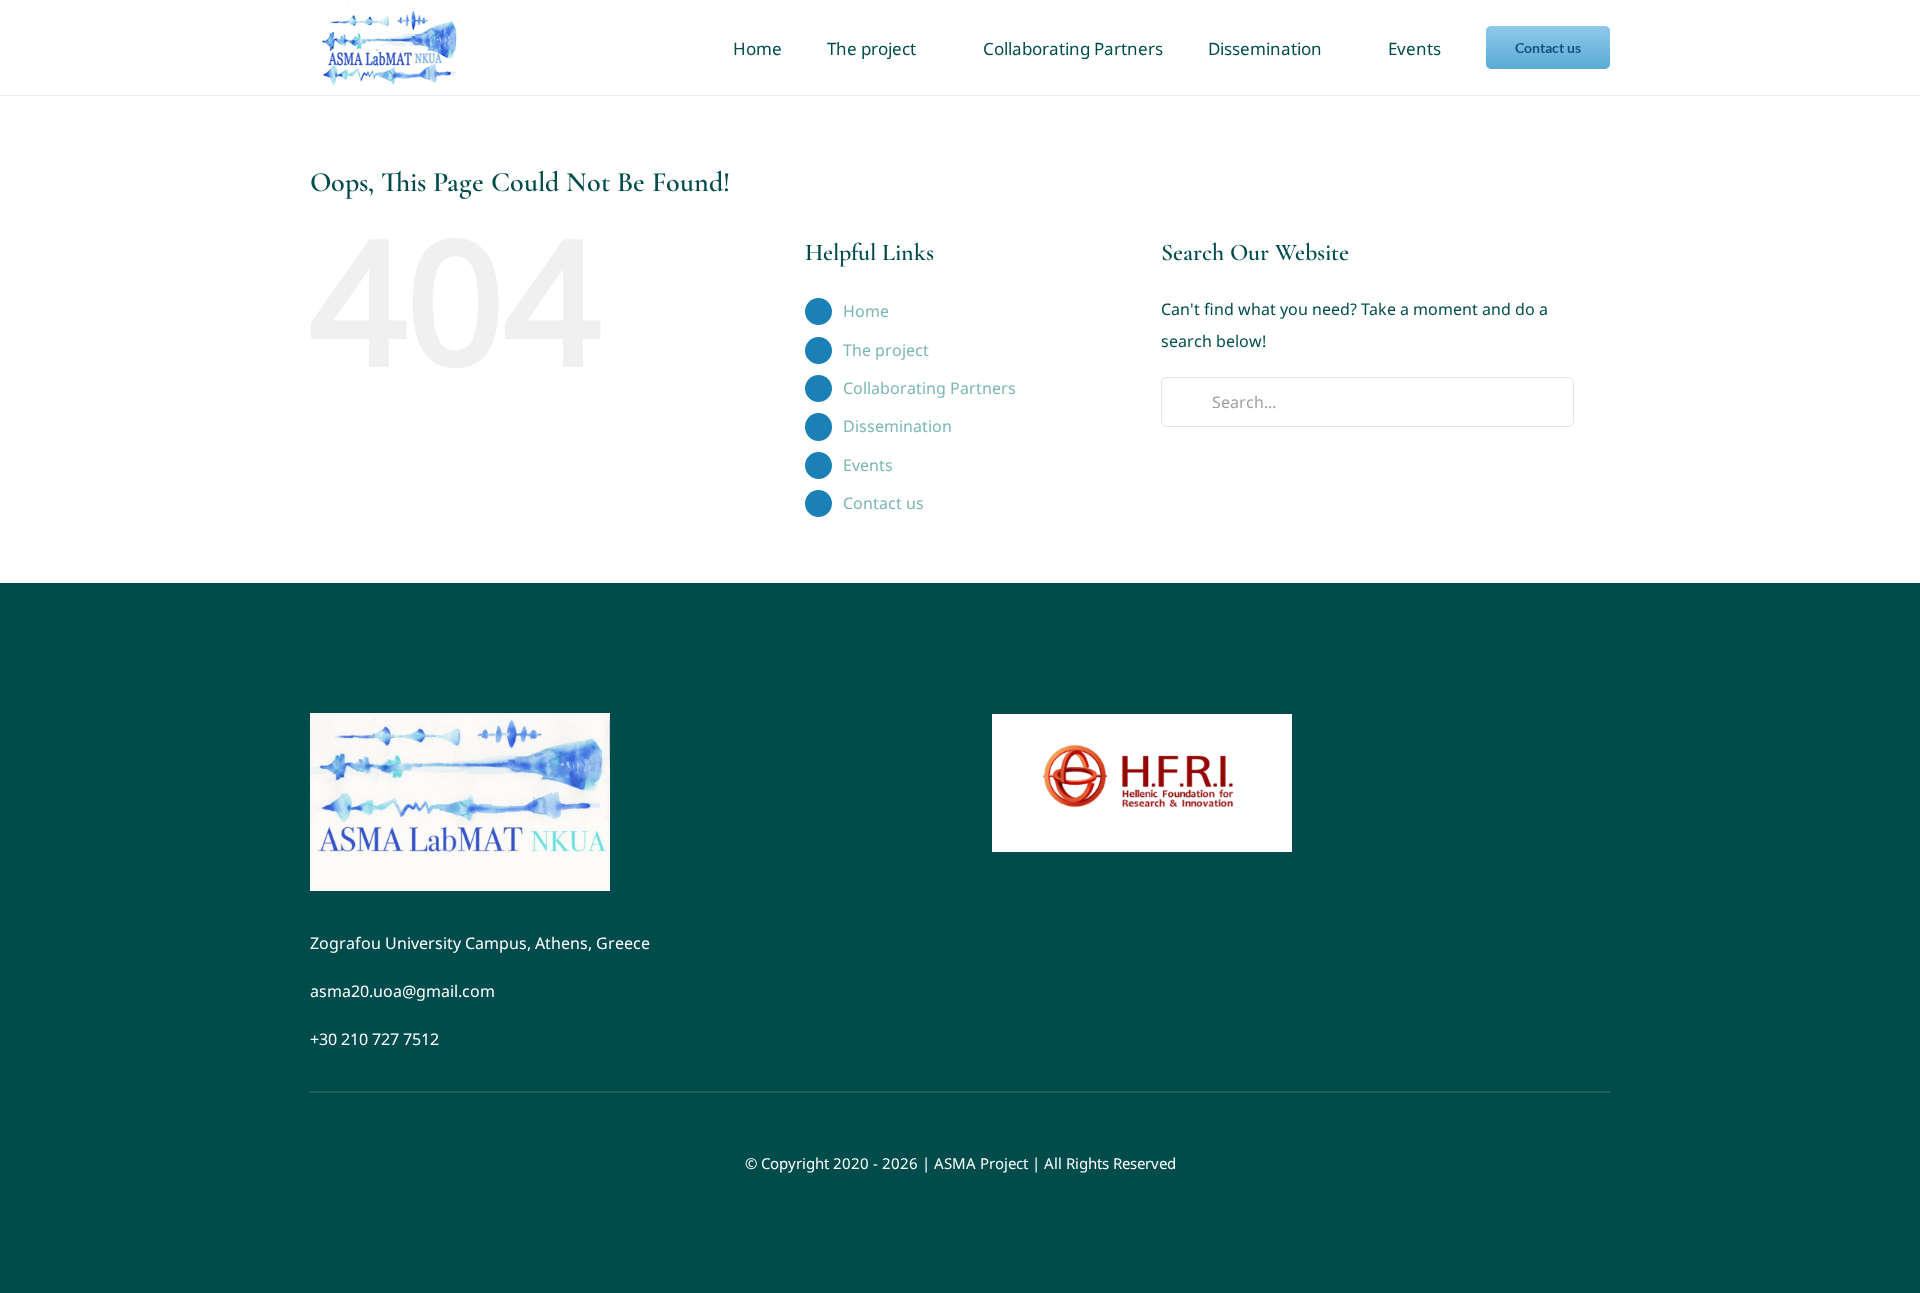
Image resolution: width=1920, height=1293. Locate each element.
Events (868, 465)
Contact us (883, 503)
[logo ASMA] (460, 721)
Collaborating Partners (929, 388)
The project (886, 350)
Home (866, 311)
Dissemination (897, 426)
